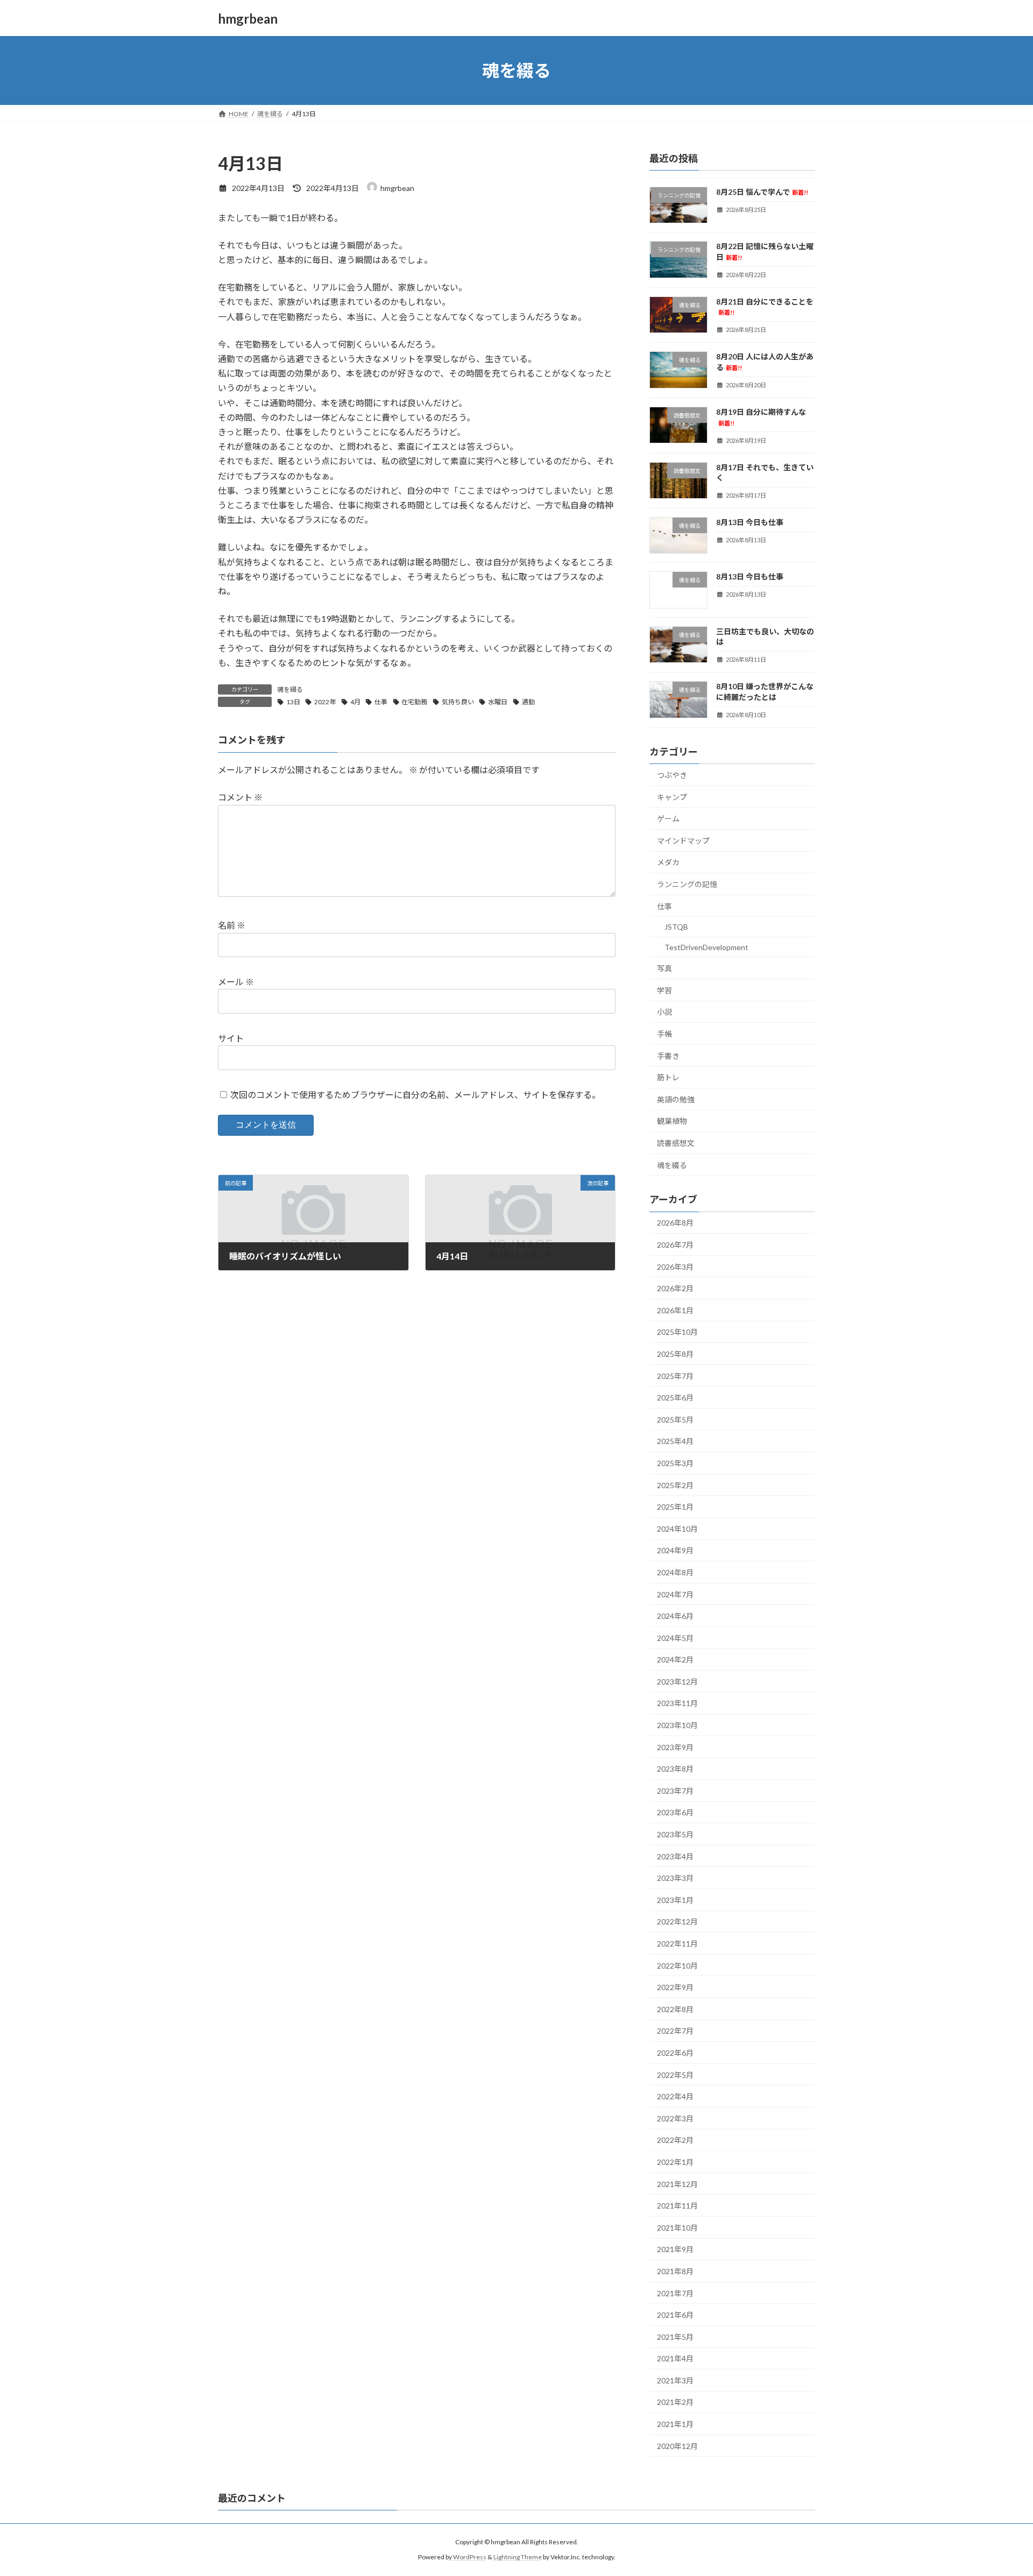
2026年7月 (675, 1245)
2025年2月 (675, 1485)
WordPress (470, 2557)
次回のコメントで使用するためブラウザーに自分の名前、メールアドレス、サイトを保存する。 (415, 1095)
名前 (232, 926)
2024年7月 (675, 1594)
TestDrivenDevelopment (706, 947)
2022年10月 (677, 1966)
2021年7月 (675, 2293)
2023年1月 (675, 1900)
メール (236, 982)
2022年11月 (677, 1944)
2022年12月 (677, 1922)
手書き (668, 1056)
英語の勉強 (676, 1099)
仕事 (381, 702)
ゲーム (668, 819)
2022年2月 (675, 2140)
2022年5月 (675, 2075)
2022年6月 (675, 2053)
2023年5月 (675, 1834)
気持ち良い (458, 702)
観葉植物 (672, 1121)
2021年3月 (675, 2380)
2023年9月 (675, 1747)
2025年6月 (675, 1397)
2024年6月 (675, 1616)
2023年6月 (675, 1813)
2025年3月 (675, 1463)
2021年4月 (675, 2358)
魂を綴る (290, 689)
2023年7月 (675, 1791)
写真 (664, 968)
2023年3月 (675, 1878)
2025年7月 (675, 1376)
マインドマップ (683, 841)
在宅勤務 (414, 702)
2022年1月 (675, 2162)
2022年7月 (675, 2031)
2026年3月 (675, 1267)
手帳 (664, 1034)
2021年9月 (675, 2250)
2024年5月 (675, 1638)
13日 (293, 702)
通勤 (528, 702)
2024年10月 (677, 1529)
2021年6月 (675, 2315)
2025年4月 (675, 1442)
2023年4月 (675, 1856)
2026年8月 (675, 1223)
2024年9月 (675, 1551)
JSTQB (676, 927)
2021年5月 (675, 2337)
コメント (240, 798)
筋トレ (668, 1077)
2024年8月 (675, 1572)
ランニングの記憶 (687, 884)
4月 (355, 702)
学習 (664, 990)
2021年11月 (677, 2206)
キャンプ (672, 797)
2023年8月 (675, 1769)
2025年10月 (677, 1332)
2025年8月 (675, 1354)
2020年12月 (677, 2446)
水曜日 (498, 702)
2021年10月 (677, 2228)
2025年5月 (675, 1420)
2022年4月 (675, 2096)
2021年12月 (677, 2184)
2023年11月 (677, 1704)
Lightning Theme (518, 2557)
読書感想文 (676, 1143)
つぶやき (672, 775)
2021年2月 (675, 2402)
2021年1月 (675, 2424)
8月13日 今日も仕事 (750, 522)
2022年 (325, 702)
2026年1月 (675, 1310)
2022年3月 (675, 2118)
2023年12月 (677, 1682)
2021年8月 (675, 2271)
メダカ (668, 863)
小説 (664, 1012)
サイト (231, 1038)
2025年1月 (675, 1507)
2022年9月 (675, 1987)
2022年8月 (675, 2009)
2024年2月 (675, 1659)
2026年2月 (675, 1288)
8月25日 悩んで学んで (762, 192)
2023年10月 (677, 1725)
